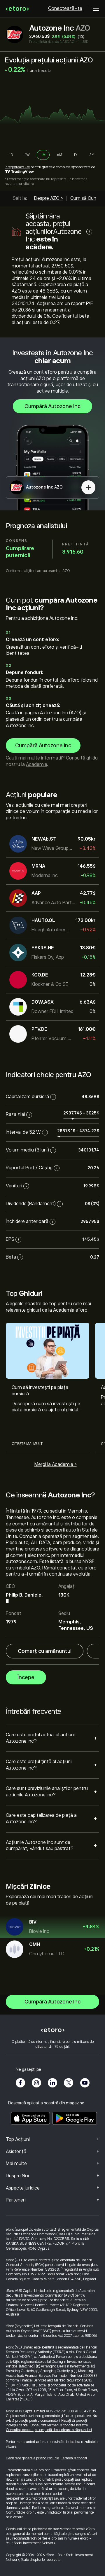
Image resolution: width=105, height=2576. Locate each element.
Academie (36, 764)
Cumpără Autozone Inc (52, 406)
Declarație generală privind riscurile (32, 2458)
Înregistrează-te (17, 167)
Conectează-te (65, 8)
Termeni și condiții (74, 2458)
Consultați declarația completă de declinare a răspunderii (49, 2430)
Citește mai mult (27, 1444)
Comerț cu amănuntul (45, 1651)
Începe (26, 1677)
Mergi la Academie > (56, 1464)
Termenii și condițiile (61, 2425)
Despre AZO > (49, 198)
